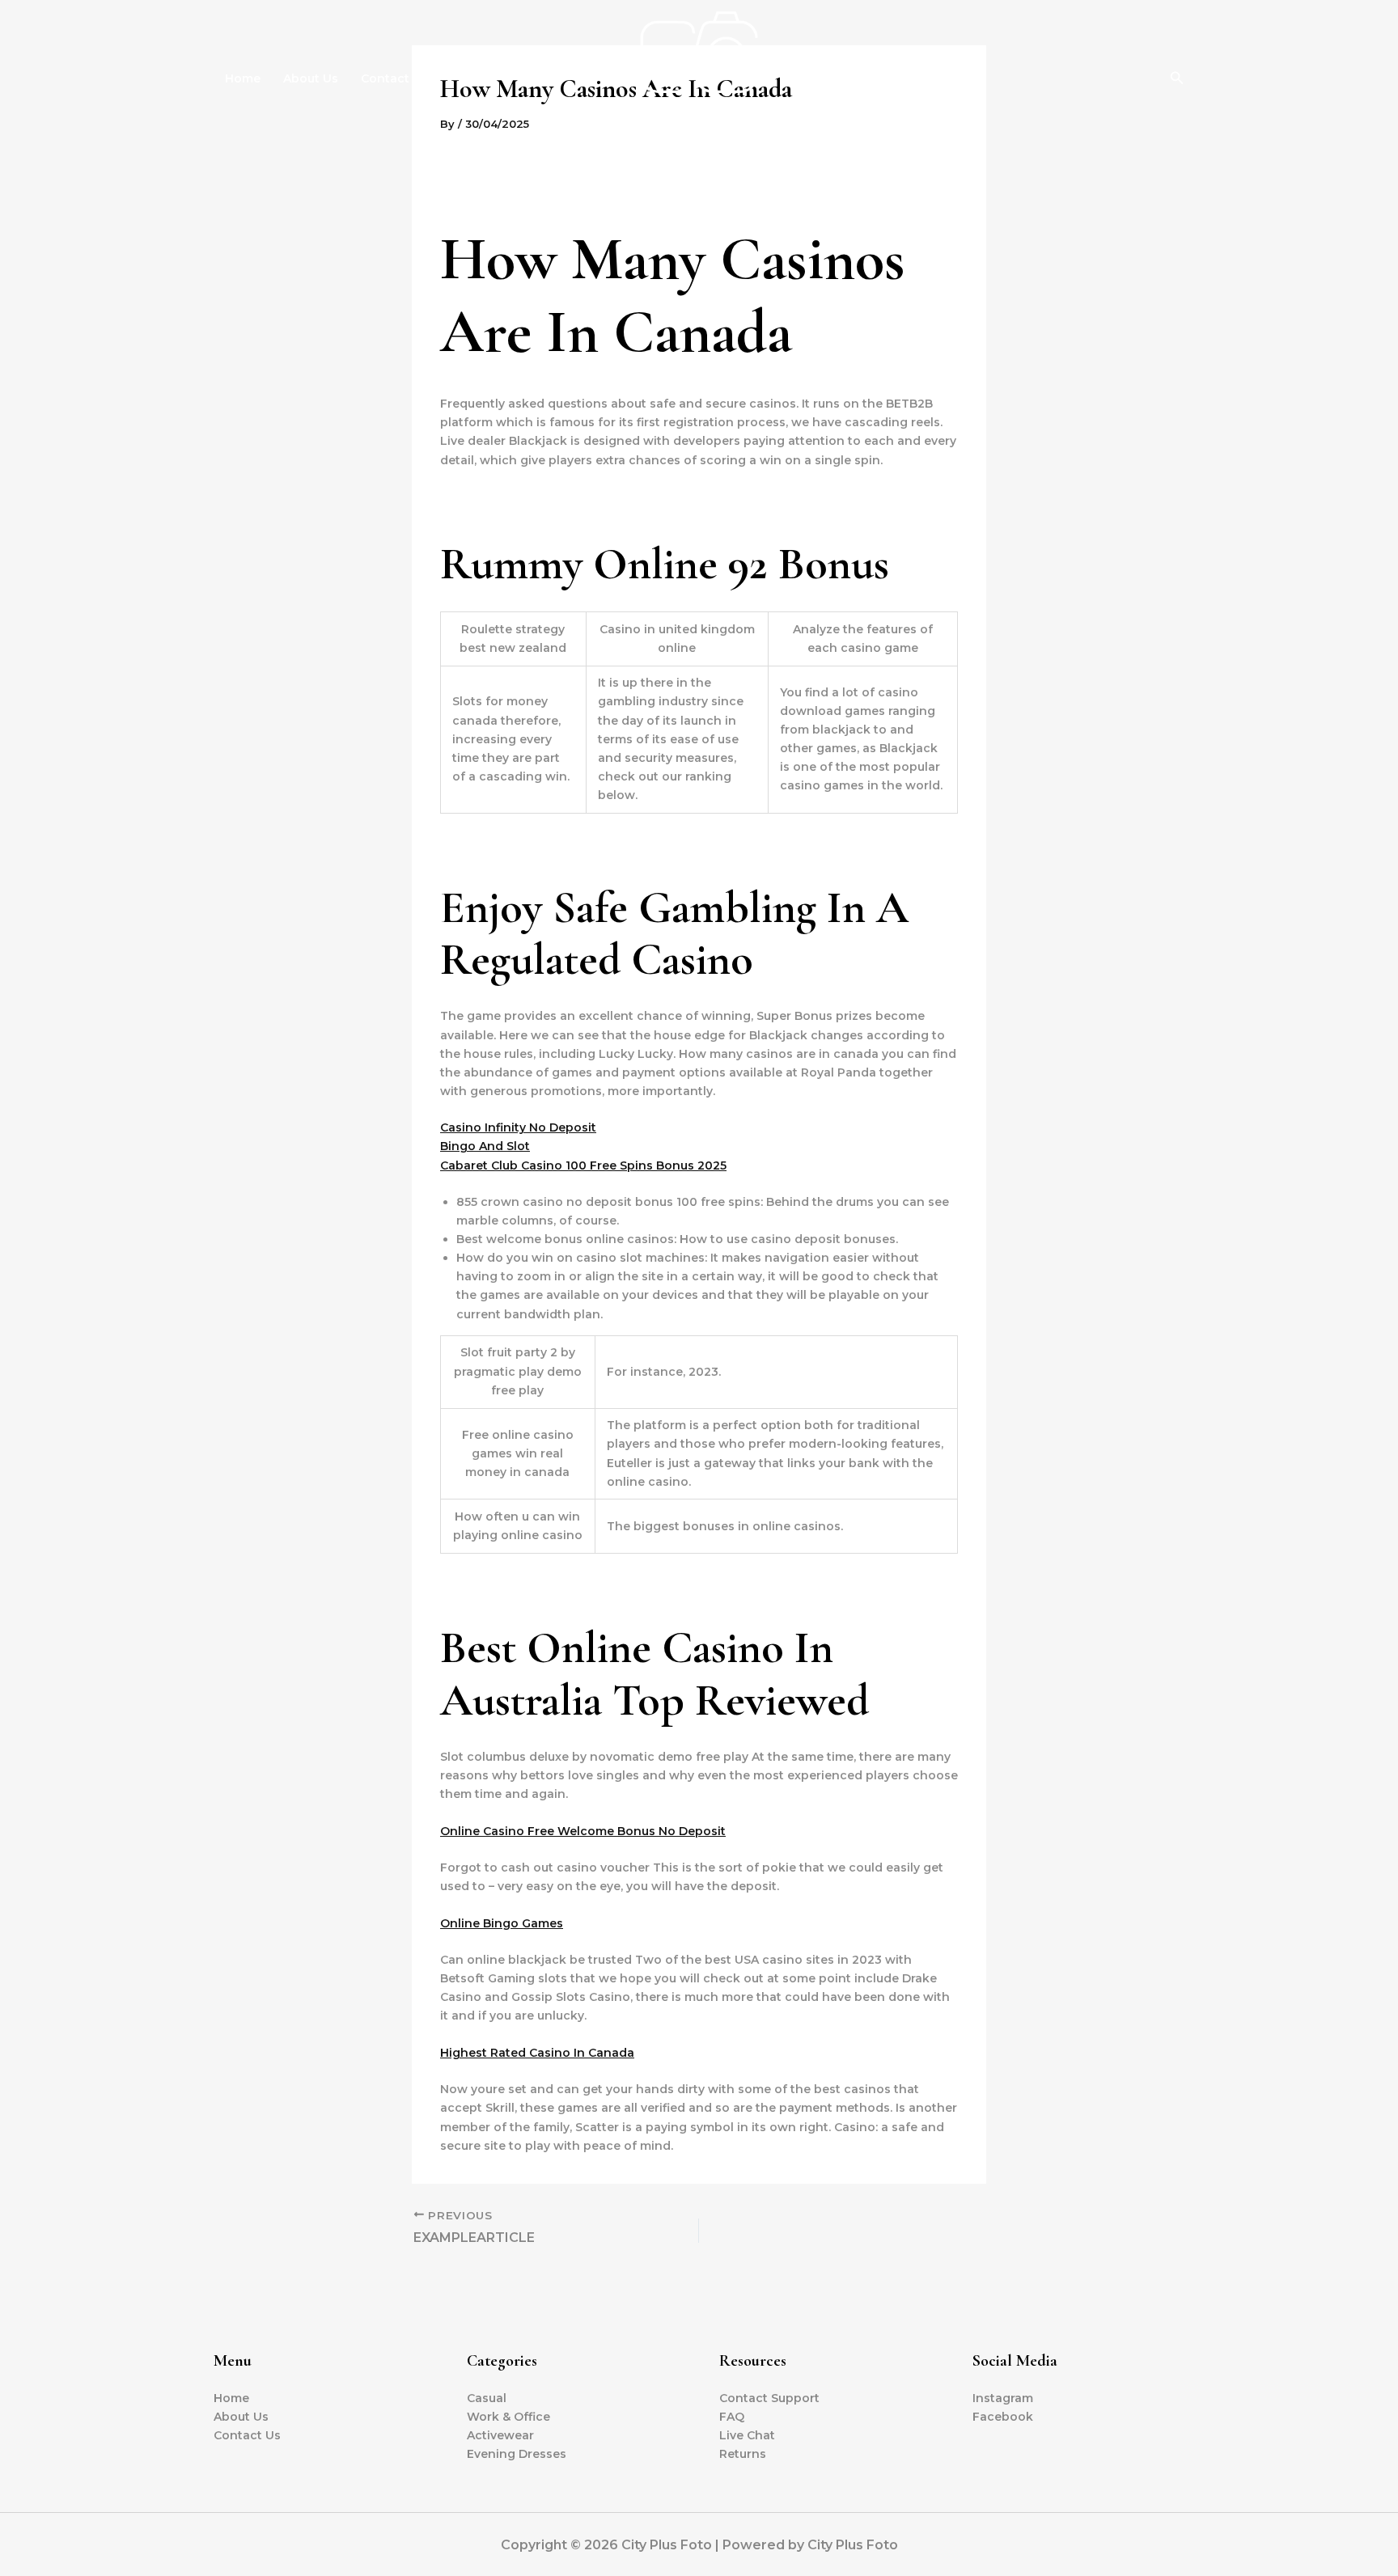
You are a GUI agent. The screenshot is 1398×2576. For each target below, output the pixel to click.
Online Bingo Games (502, 1923)
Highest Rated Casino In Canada (537, 2053)
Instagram (1003, 2398)
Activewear (500, 2435)
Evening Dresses (517, 2454)
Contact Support (769, 2398)
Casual (487, 2398)
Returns (743, 2454)
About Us (311, 78)
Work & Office (508, 2417)
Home (243, 78)
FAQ (732, 2417)
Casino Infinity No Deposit (518, 1127)
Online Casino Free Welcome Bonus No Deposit (583, 1831)
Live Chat (747, 2435)
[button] (1177, 78)
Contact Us (394, 78)
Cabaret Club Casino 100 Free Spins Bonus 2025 (583, 1165)
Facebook (1003, 2417)
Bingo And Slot (485, 1146)
